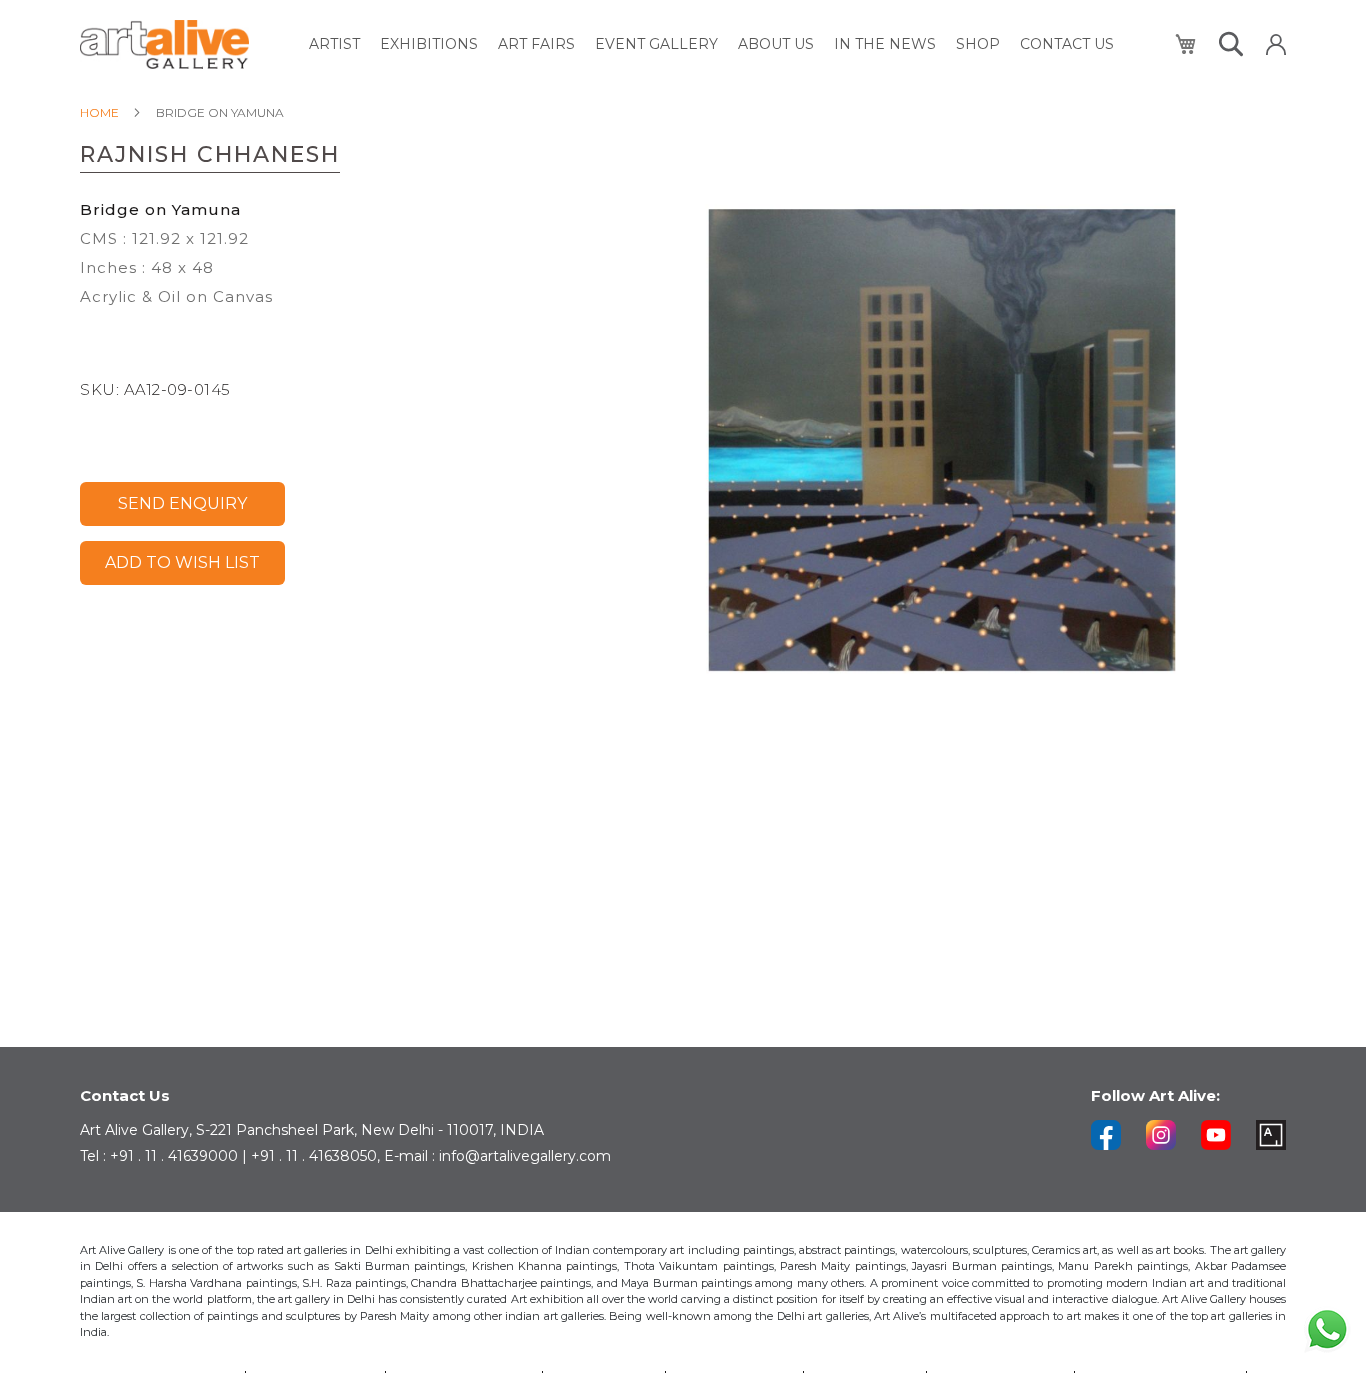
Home (99, 112)
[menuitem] (334, 44)
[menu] (711, 44)
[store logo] (164, 44)
